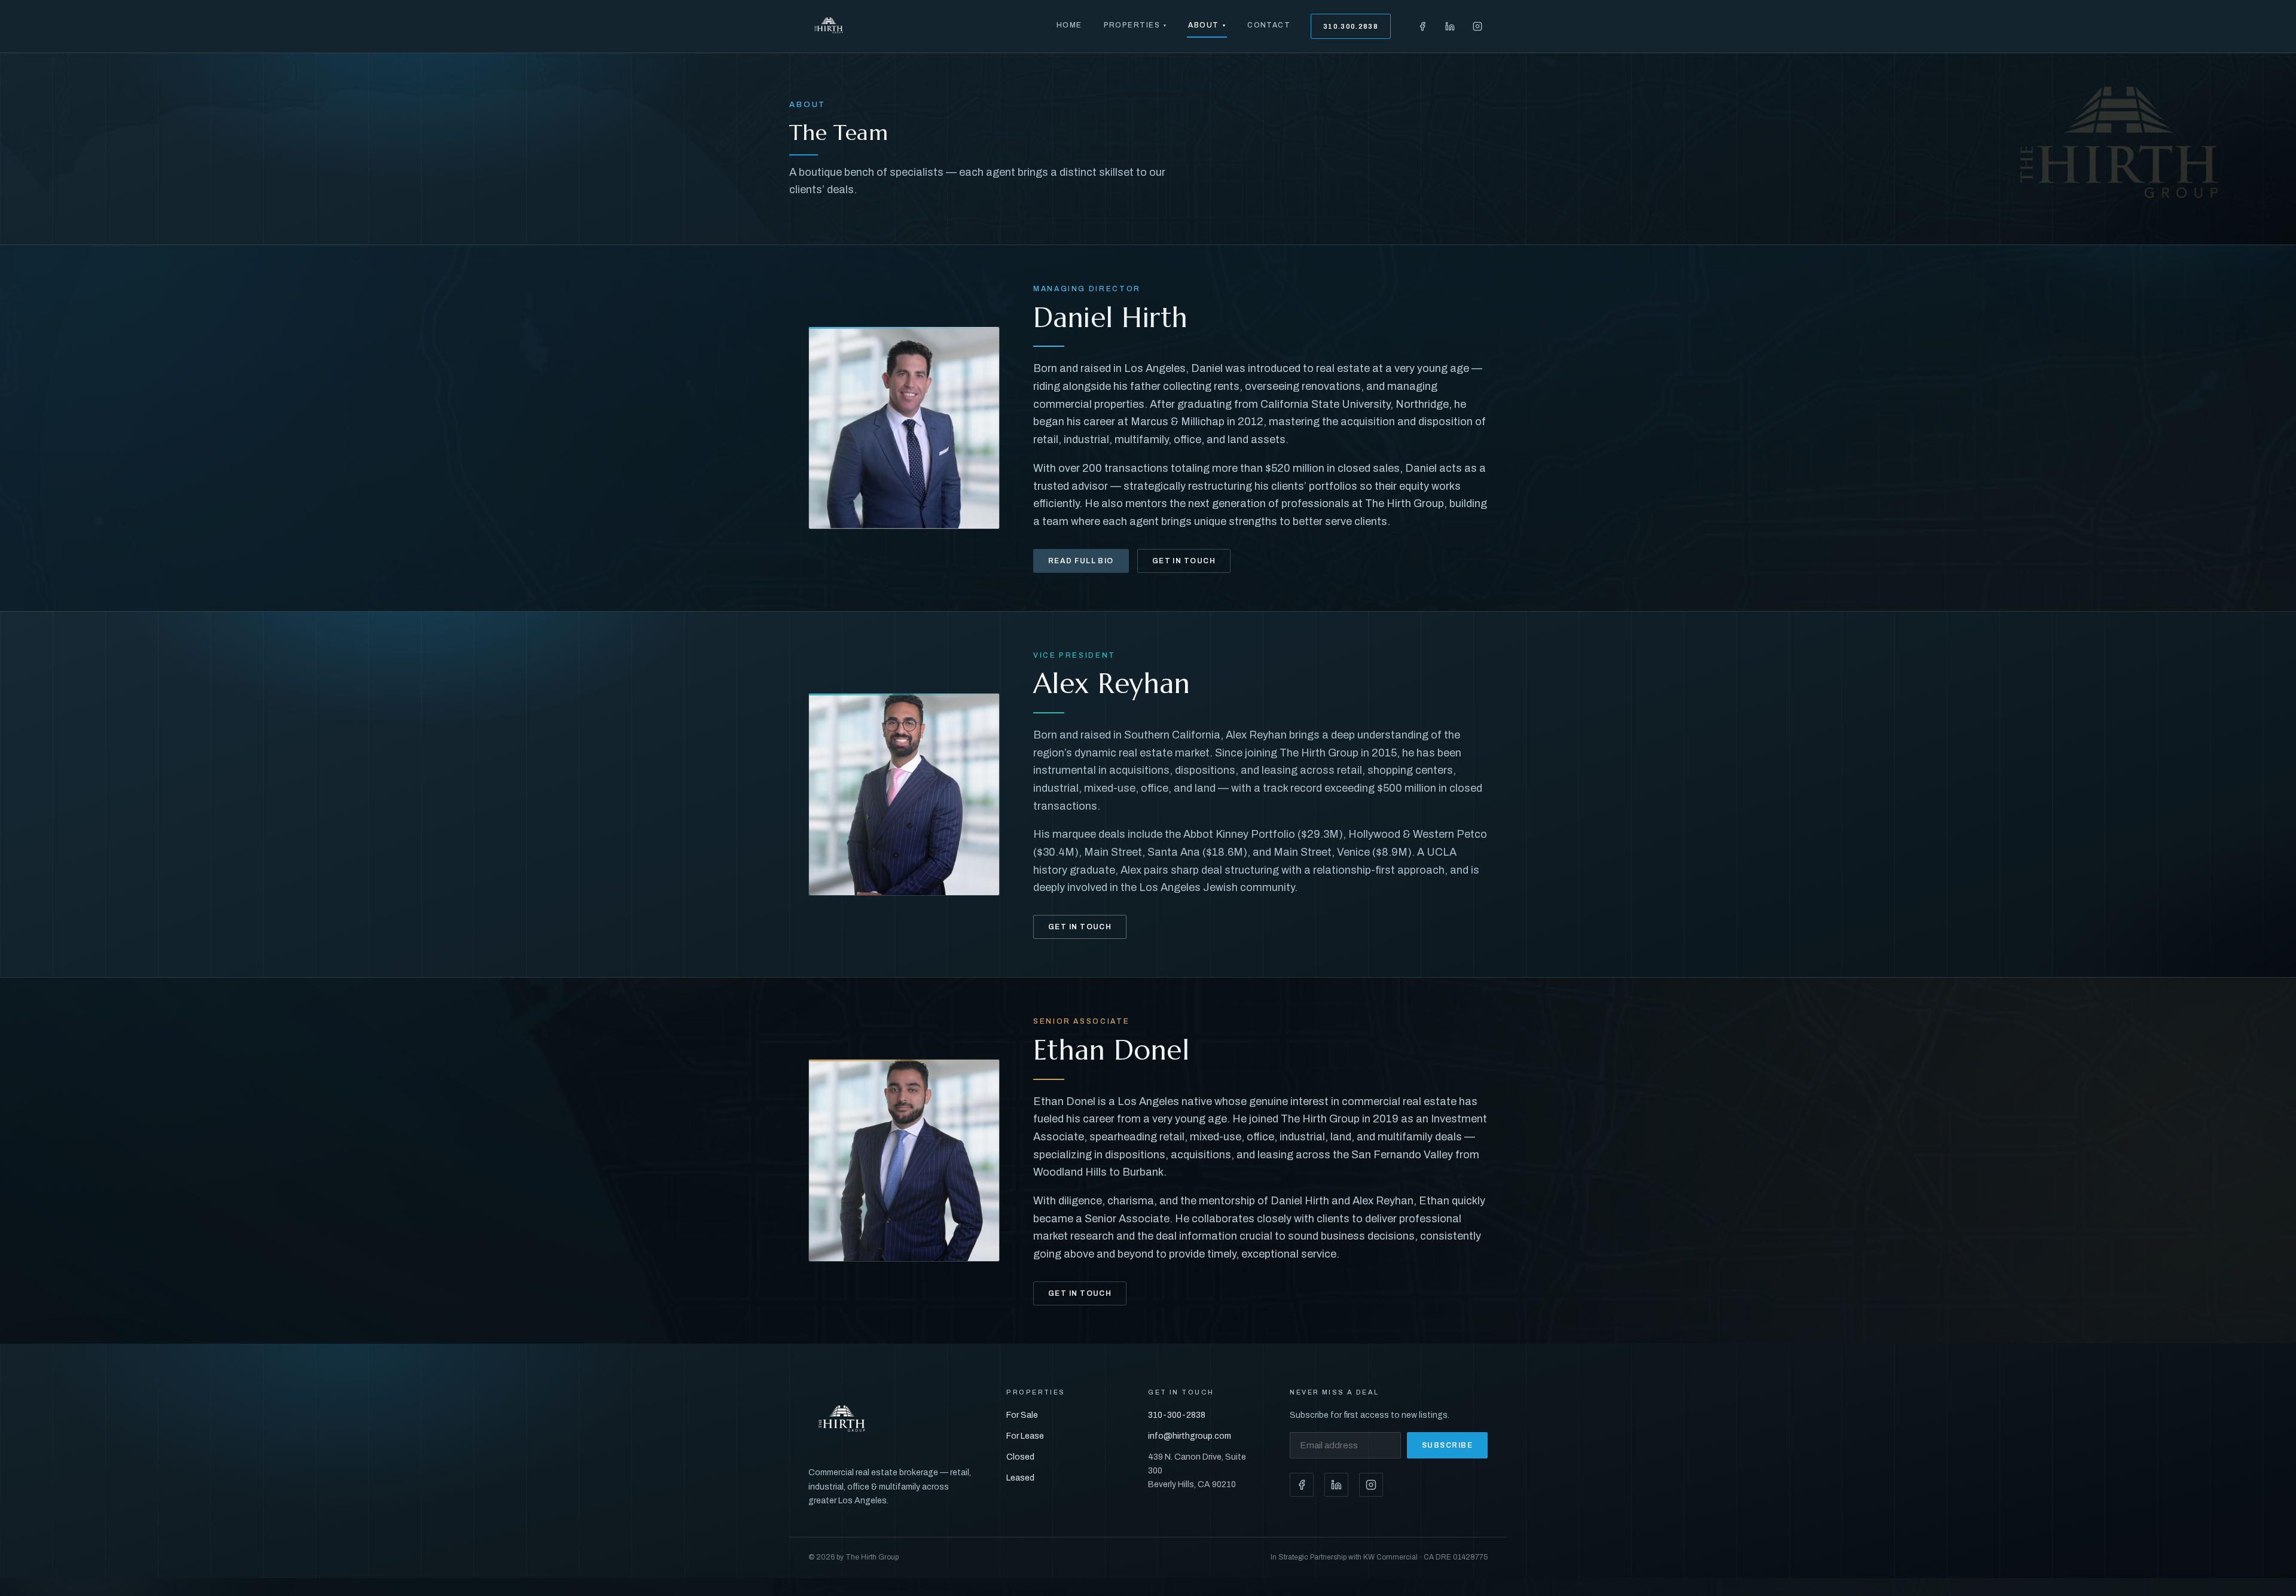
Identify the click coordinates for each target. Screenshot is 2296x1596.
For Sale (1022, 1415)
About (1207, 25)
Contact (1269, 25)
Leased (1020, 1478)
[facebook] (1422, 26)
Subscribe (1447, 1445)
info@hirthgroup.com (1190, 1436)
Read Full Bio (1081, 561)
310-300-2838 (1177, 1415)
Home (1069, 25)
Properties (1135, 25)
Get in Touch (1184, 561)
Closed (1020, 1457)
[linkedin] (1450, 26)
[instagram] (1477, 26)
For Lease (1025, 1436)
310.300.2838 (1351, 26)
